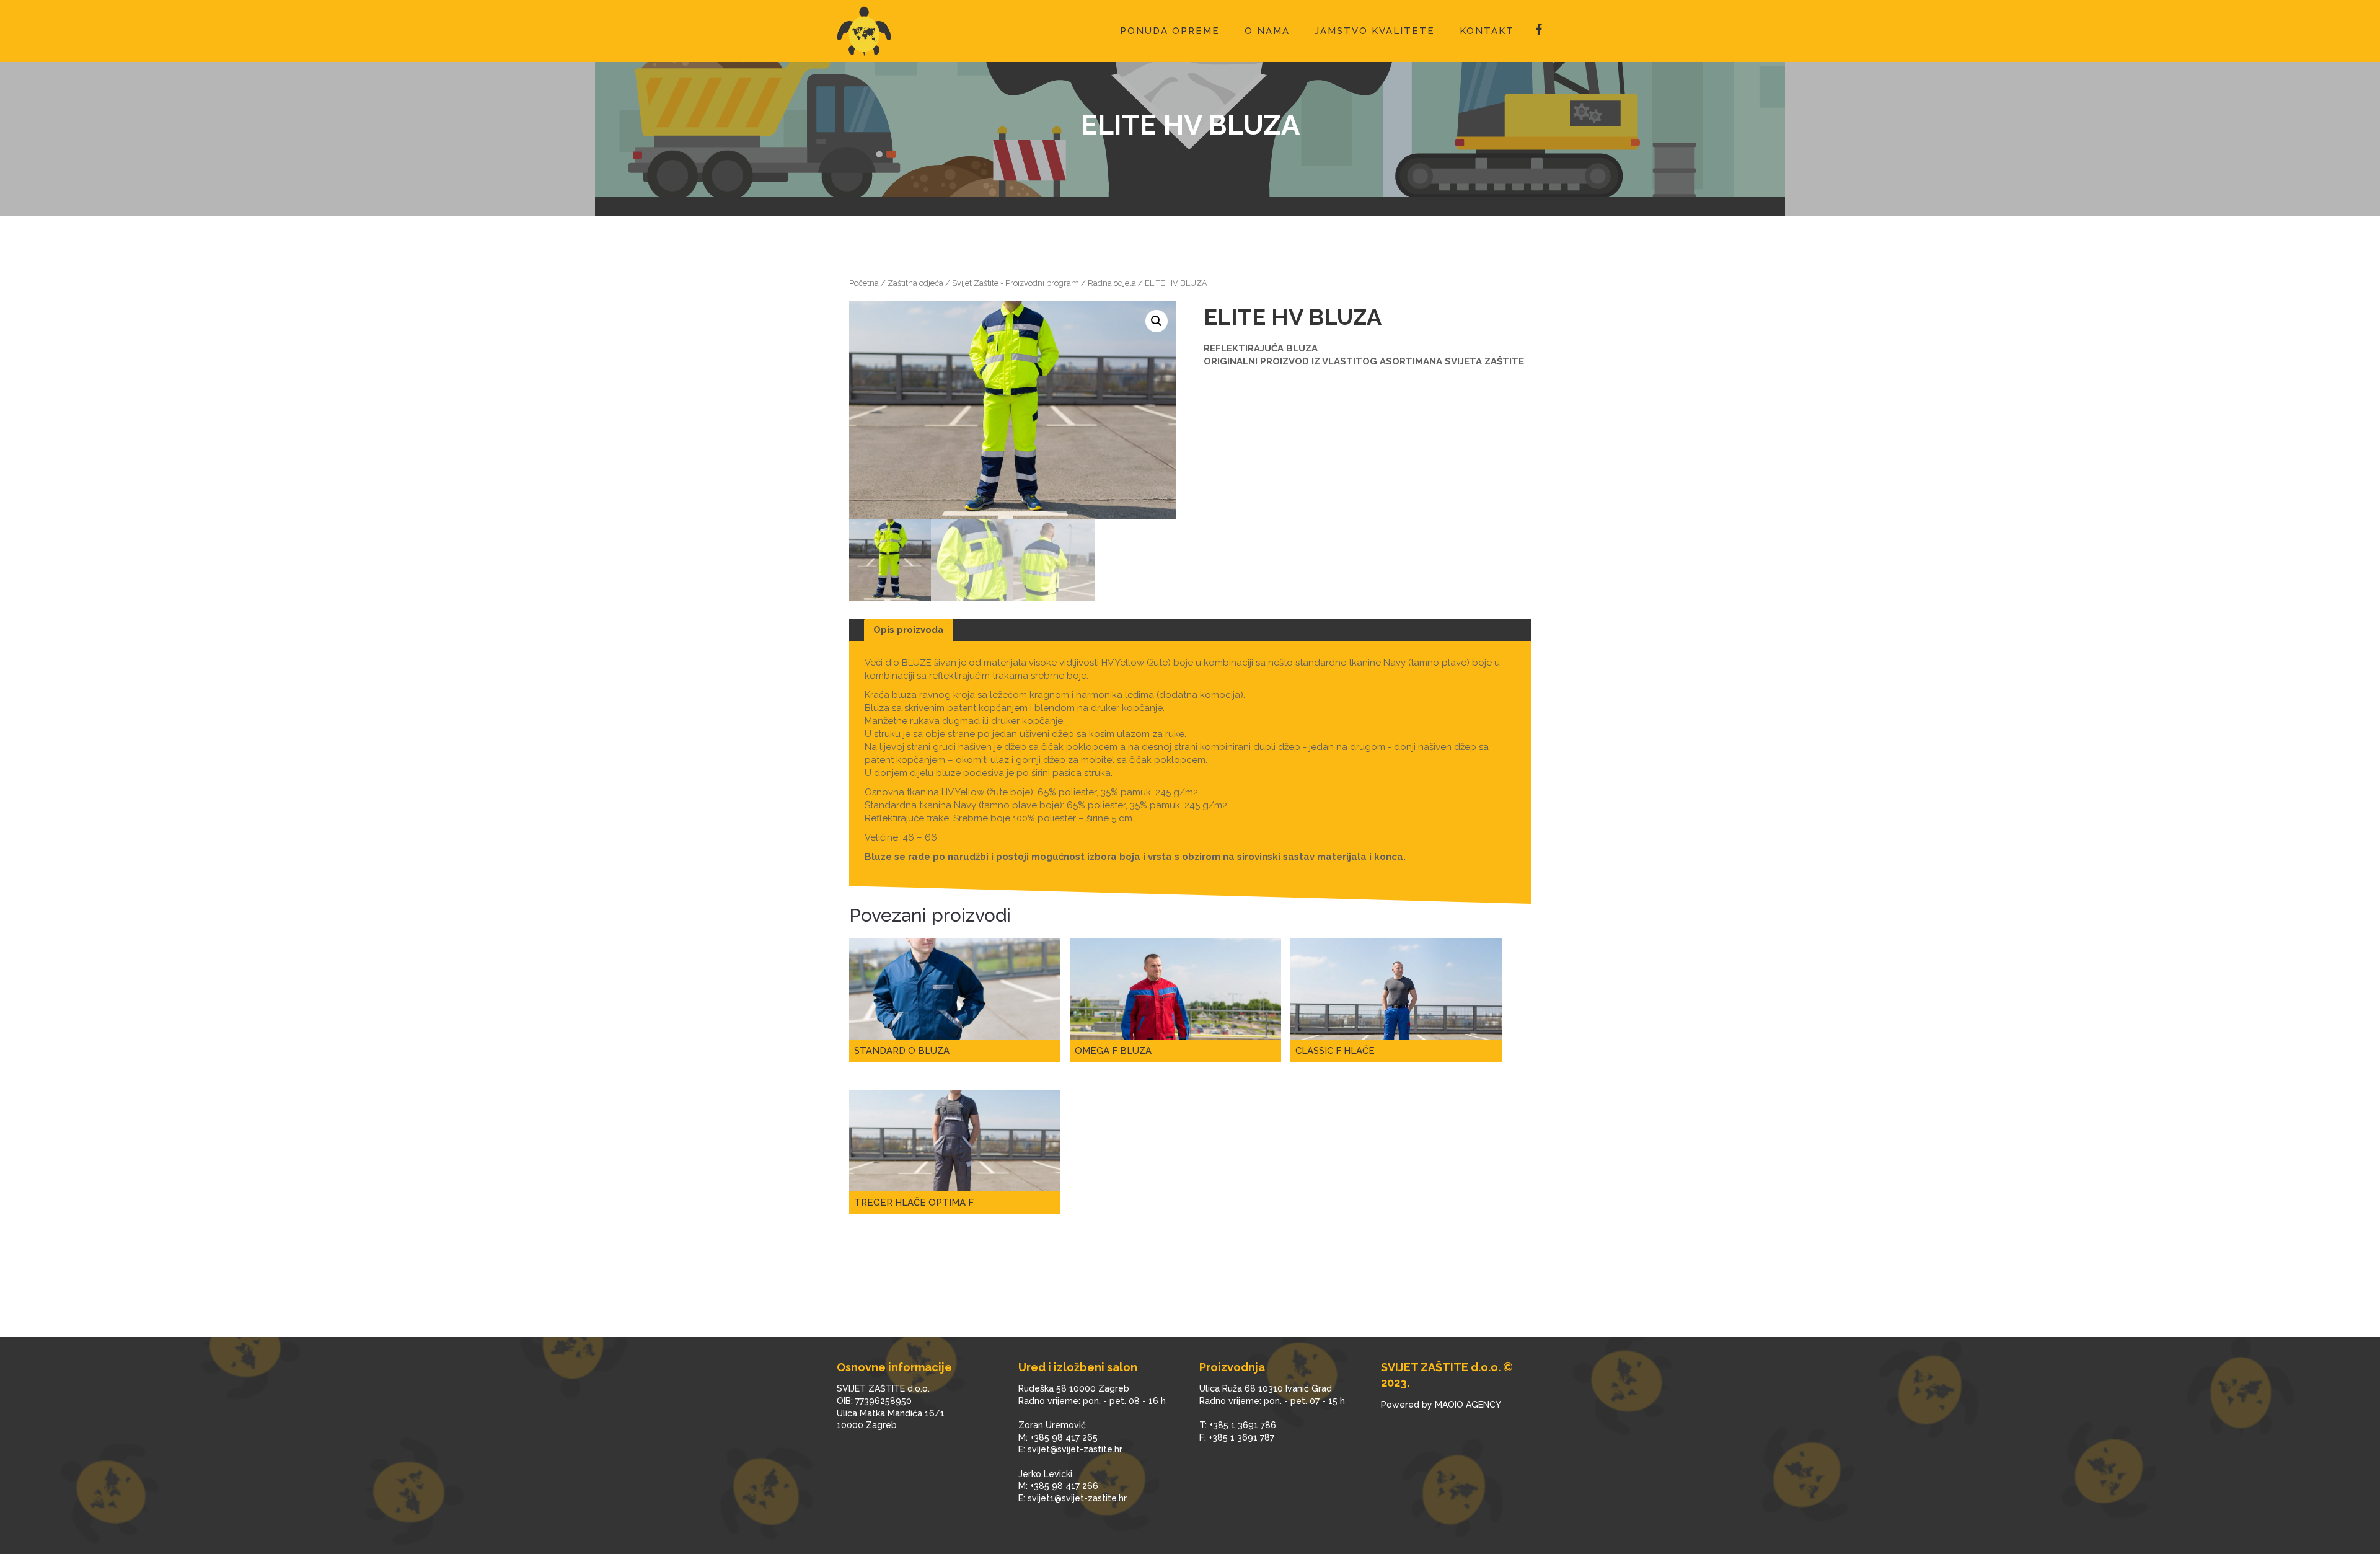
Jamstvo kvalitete (1375, 31)
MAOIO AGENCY (1468, 1405)
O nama (1267, 31)
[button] (1157, 321)
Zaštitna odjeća (915, 283)
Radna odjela (1112, 283)
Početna (864, 283)
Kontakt (1487, 31)
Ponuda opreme (1170, 31)
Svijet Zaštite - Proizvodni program (1016, 283)
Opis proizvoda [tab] (909, 630)
